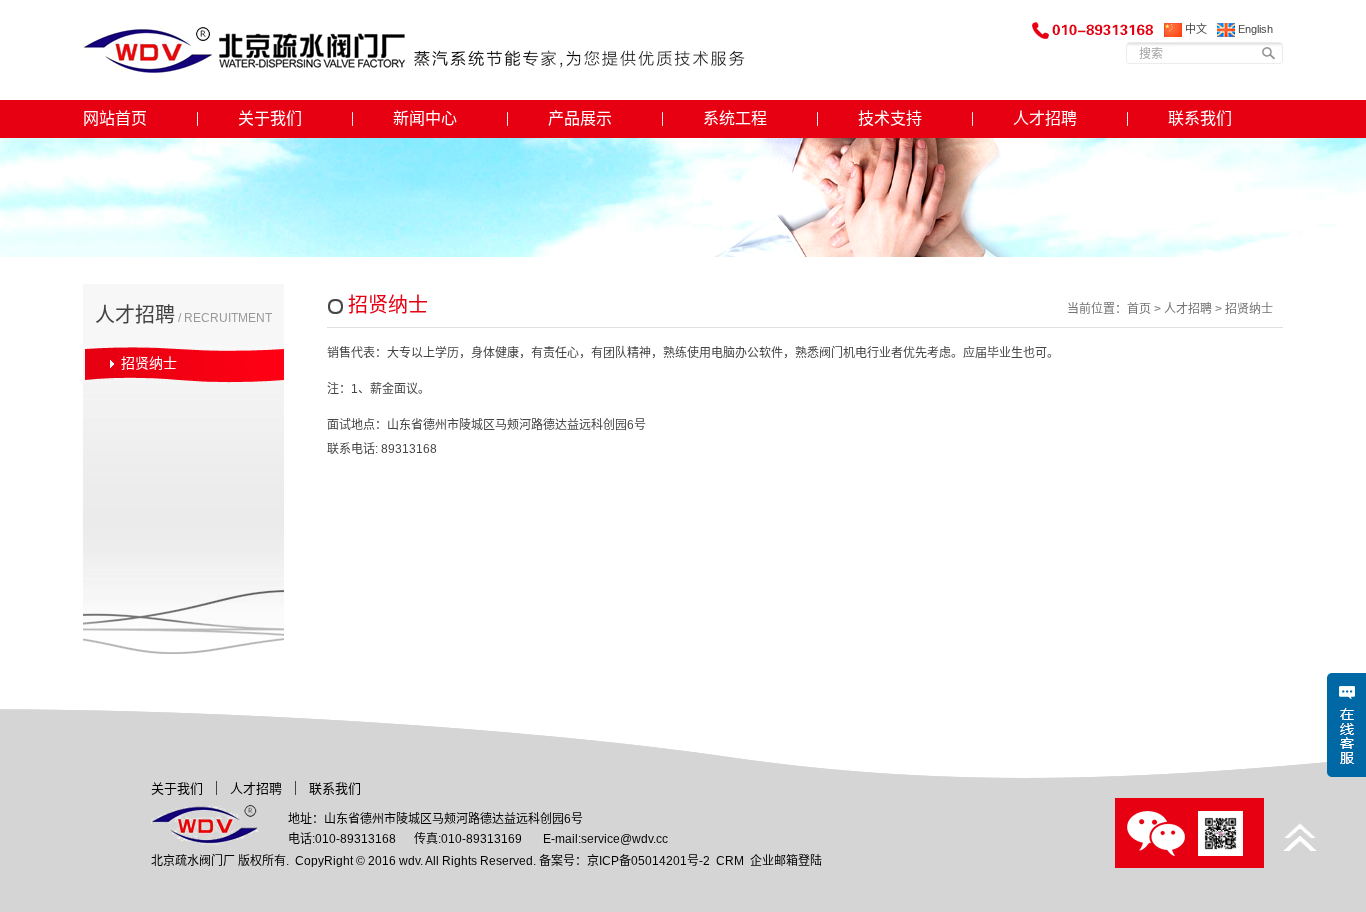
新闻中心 (425, 118)
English (1254, 29)
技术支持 (890, 118)
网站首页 (115, 118)
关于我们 (270, 118)
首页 (1139, 309)
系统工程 (735, 118)
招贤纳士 (149, 363)
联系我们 (1200, 118)
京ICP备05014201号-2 (648, 861)
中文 (1194, 29)
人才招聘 (1045, 118)
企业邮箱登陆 (786, 861)
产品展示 (580, 118)
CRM (730, 861)
